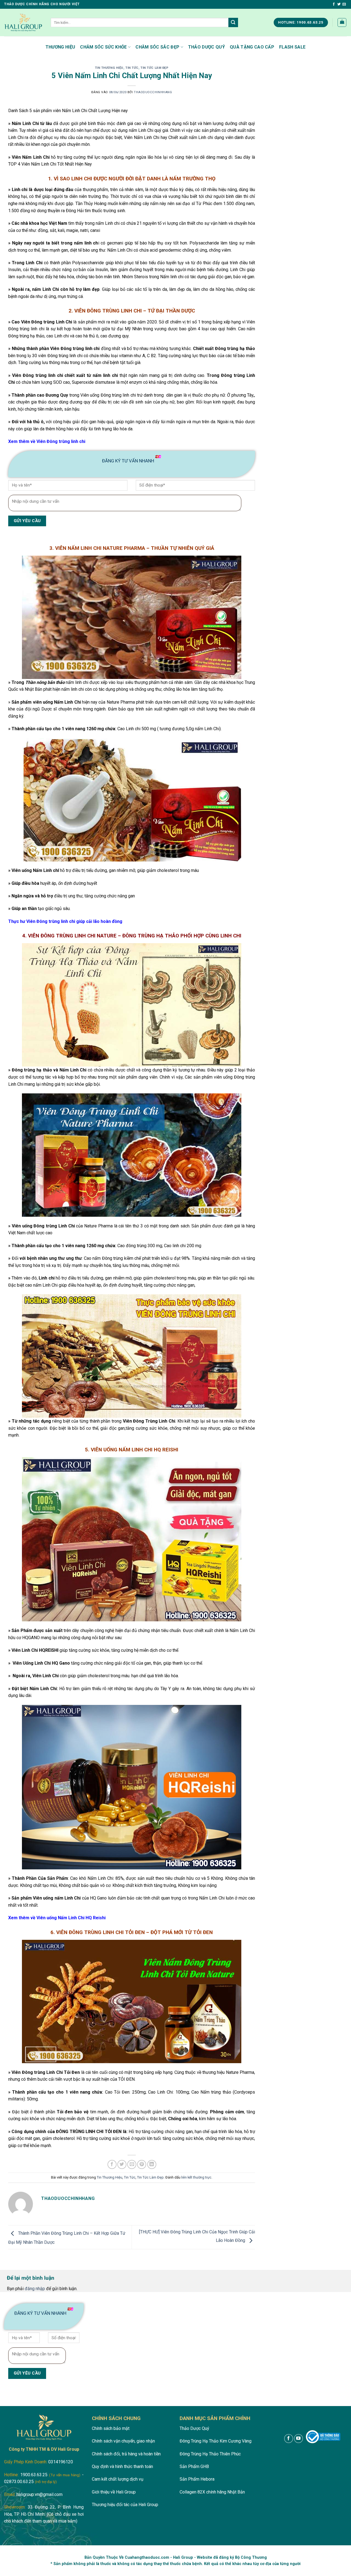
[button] (342, 22)
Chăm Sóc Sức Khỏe (103, 47)
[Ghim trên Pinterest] (142, 2164)
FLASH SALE (292, 47)
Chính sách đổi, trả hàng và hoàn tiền (126, 2454)
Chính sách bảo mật (111, 2428)
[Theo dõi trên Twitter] (339, 4)
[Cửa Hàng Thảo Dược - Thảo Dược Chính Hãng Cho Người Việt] (23, 22)
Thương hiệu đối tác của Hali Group (125, 2505)
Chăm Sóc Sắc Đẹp (157, 47)
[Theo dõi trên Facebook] (334, 4)
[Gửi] (233, 22)
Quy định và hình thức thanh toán (122, 2466)
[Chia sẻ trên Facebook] (112, 2164)
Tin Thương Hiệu (109, 68)
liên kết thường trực (196, 2177)
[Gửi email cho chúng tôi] (344, 4)
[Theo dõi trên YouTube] (298, 2439)
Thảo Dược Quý (206, 47)
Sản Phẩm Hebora (197, 2479)
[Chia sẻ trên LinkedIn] (152, 2164)
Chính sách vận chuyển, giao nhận (123, 2441)
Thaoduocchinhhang (153, 92)
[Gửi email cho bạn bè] (132, 2164)
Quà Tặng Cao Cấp (252, 47)
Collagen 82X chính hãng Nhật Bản (212, 2492)
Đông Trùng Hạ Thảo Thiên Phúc (210, 2454)
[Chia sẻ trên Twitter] (122, 2164)
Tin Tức (132, 68)
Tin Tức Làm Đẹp (154, 68)
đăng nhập (35, 2289)
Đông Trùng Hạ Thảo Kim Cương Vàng (216, 2441)
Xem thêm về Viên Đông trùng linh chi (47, 441)
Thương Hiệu (60, 47)
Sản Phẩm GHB (194, 2466)
